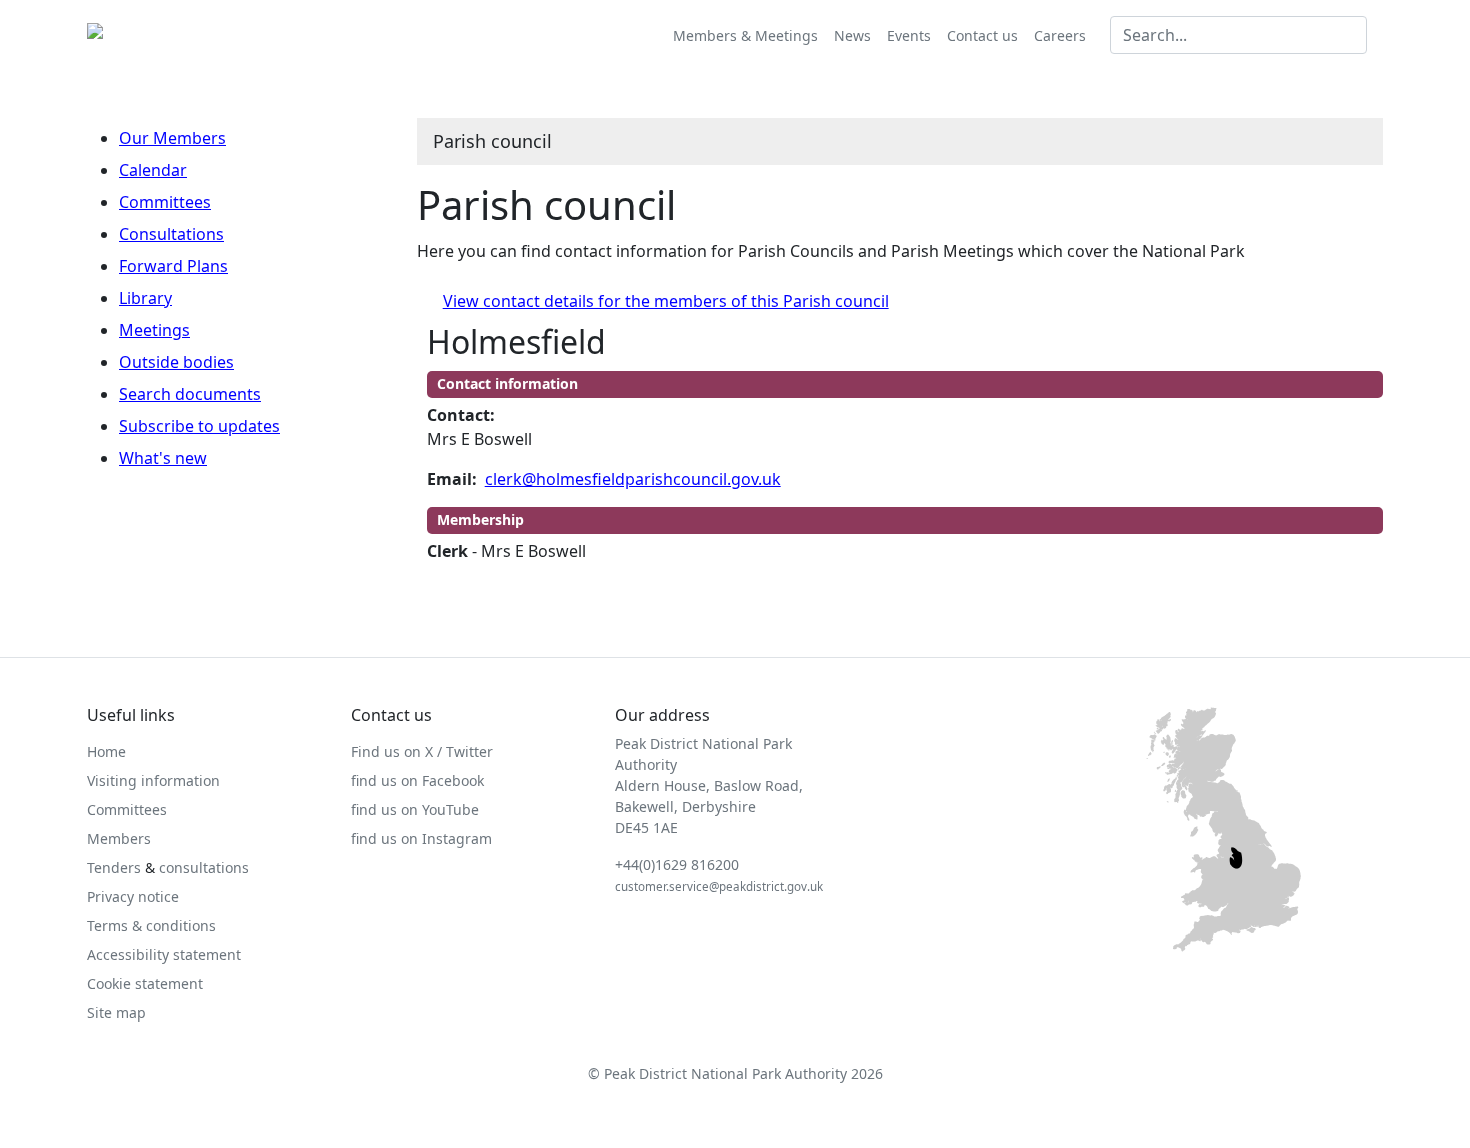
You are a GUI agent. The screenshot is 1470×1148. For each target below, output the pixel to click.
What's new (163, 458)
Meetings (154, 330)
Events (909, 35)
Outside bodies (176, 362)
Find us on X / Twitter (422, 751)
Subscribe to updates (199, 426)
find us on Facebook (417, 780)
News (852, 35)
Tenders (114, 867)
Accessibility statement (164, 954)
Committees (165, 202)
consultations (204, 867)
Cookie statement (145, 983)
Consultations (171, 234)
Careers (1060, 35)
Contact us (982, 35)
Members (119, 838)
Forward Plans (173, 266)
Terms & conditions (151, 925)
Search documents (190, 394)
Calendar (153, 170)
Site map (116, 1012)
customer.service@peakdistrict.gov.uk (719, 886)
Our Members (172, 138)
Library (145, 298)
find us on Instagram (421, 838)
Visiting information (153, 780)
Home (106, 751)
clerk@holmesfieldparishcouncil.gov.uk (633, 479)
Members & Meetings (745, 35)
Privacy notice (133, 896)
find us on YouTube (415, 809)
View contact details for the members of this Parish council (666, 301)
